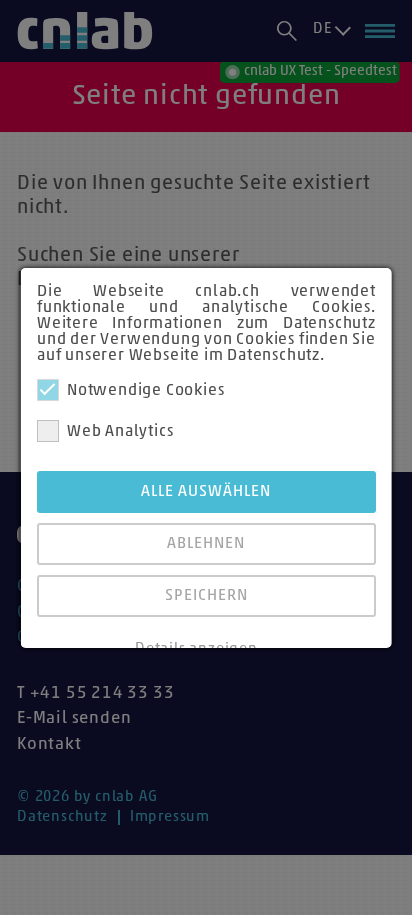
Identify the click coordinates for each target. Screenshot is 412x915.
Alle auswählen (206, 492)
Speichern (205, 596)
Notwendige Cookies (145, 391)
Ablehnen (206, 544)
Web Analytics (120, 432)
